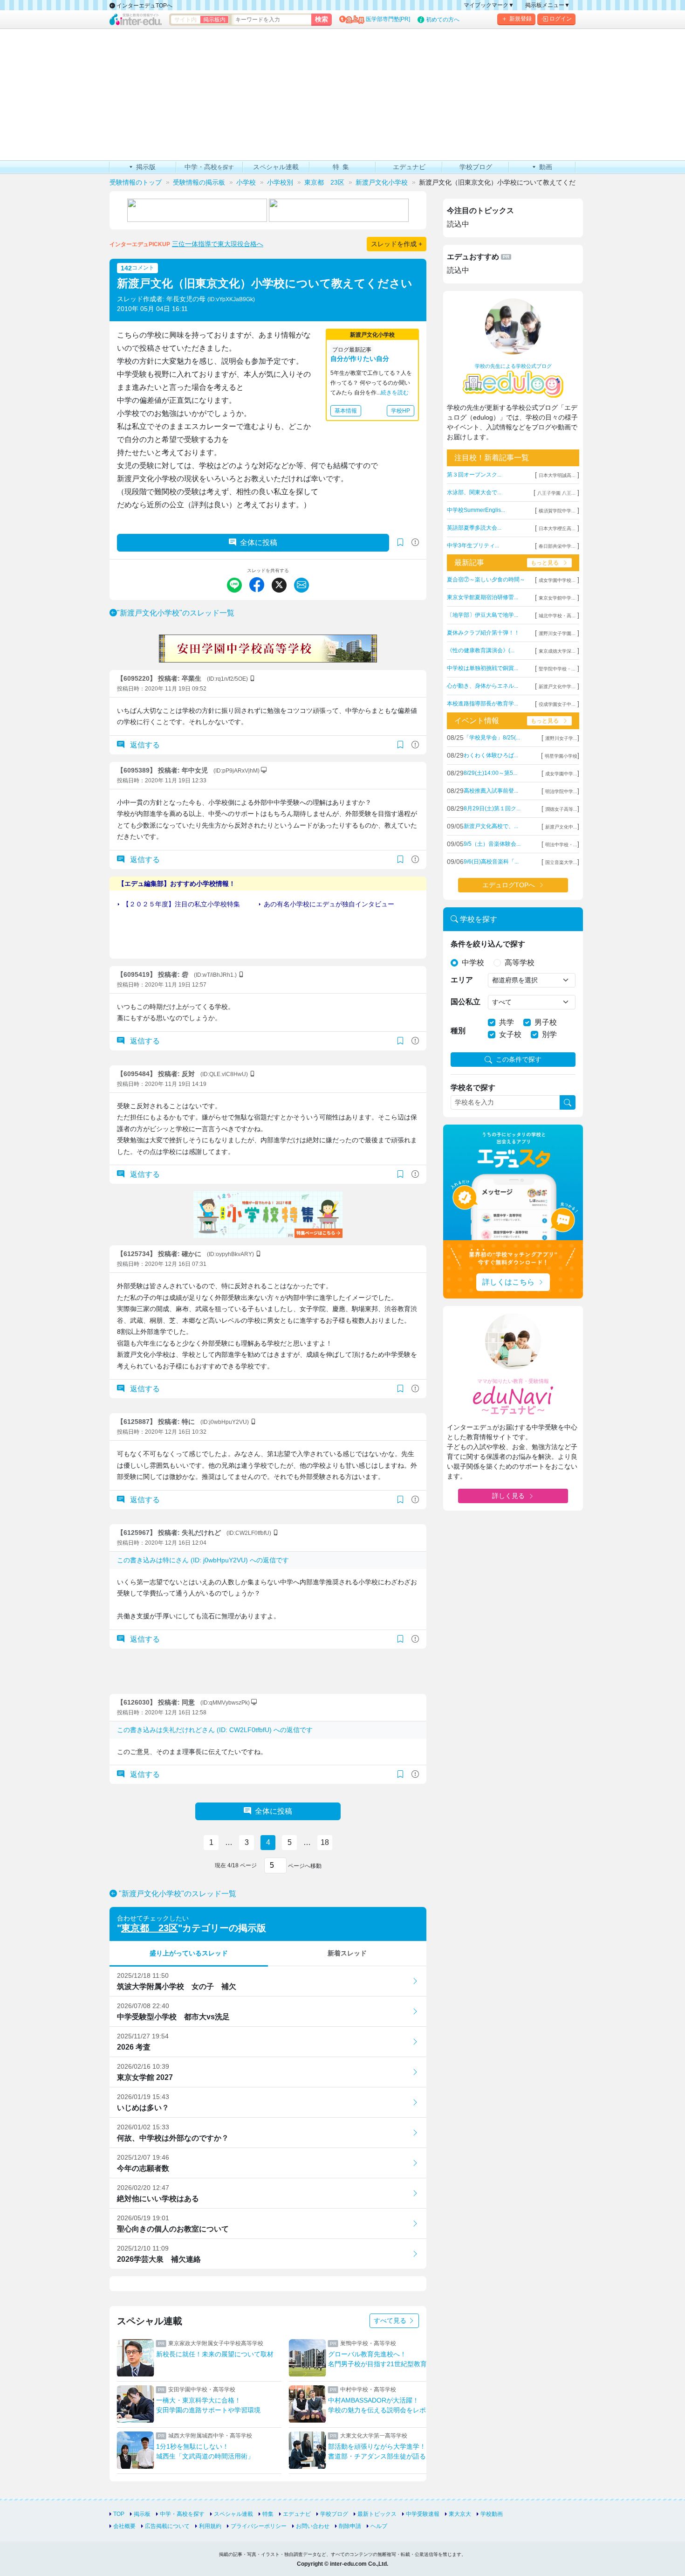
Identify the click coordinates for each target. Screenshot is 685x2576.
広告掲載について (167, 2526)
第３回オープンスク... (474, 475)
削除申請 (350, 2526)
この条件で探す (519, 1059)
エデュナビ (297, 2514)
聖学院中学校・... (557, 669)
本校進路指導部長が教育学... (483, 704)
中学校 (473, 963)
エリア (462, 980)
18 (325, 1842)
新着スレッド (347, 1953)
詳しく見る (508, 1496)
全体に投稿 (259, 542)
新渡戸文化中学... (557, 687)
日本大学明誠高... (557, 475)
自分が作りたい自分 (360, 359)
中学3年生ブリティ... (473, 546)
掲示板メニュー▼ (548, 5)
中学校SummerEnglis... (476, 510)
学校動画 (492, 2514)
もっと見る (545, 563)
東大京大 (460, 2514)
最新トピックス (377, 2514)
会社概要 (124, 2526)
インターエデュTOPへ (144, 6)
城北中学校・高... (557, 616)
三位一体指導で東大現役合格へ (218, 244)
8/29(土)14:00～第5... (490, 773)
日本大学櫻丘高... (557, 528)
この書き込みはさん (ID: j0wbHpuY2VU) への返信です (203, 1560)
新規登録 (521, 19)
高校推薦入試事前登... (491, 791)
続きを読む (395, 393)
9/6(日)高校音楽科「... (491, 862)
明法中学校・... (561, 845)
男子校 (546, 1022)
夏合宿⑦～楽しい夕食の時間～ (486, 580)
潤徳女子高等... (561, 809)
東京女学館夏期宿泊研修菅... (483, 597)
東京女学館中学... (557, 598)
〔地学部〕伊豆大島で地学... (483, 615)
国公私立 (466, 1002)
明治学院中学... (561, 791)
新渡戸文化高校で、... (491, 826)
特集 (268, 2514)
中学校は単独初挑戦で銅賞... (483, 668)
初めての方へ (443, 20)
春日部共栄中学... (557, 546)
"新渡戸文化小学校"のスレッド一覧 (176, 613)
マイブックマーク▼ (489, 5)
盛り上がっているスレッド (189, 1953)
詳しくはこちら (508, 1282)
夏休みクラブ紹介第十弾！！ (483, 633)
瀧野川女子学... (561, 738)
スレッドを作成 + (397, 244)
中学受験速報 (423, 2514)
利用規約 (210, 2526)
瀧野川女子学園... (557, 633)
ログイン (561, 19)
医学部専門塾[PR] (388, 19)
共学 (507, 1022)
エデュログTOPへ (509, 885)
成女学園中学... (561, 774)
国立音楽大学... (561, 862)
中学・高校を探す (182, 2514)
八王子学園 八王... (556, 493)
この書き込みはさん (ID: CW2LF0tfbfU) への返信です (215, 1730)
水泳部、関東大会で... (474, 492)
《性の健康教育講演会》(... (481, 650)
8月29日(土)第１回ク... (492, 808)
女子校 (510, 1034)
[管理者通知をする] (415, 542)
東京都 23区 (150, 1928)
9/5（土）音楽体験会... (492, 844)
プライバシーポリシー (259, 2526)
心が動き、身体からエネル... (483, 686)
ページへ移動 (304, 1866)
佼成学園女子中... (557, 704)
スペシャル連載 (233, 2514)
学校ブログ (334, 2514)
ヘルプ (379, 2526)
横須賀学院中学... (557, 511)
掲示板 (142, 2514)
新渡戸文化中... (561, 827)
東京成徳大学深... (557, 651)
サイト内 (185, 20)
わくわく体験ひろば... (491, 755)
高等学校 (520, 963)
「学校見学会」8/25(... (492, 738)
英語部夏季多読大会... (474, 528)
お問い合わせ (313, 2526)
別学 (549, 1034)
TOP (119, 2514)
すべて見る (391, 2320)
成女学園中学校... (557, 580)
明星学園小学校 (561, 756)
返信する (144, 745)
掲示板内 (214, 20)
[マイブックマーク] (400, 745)
